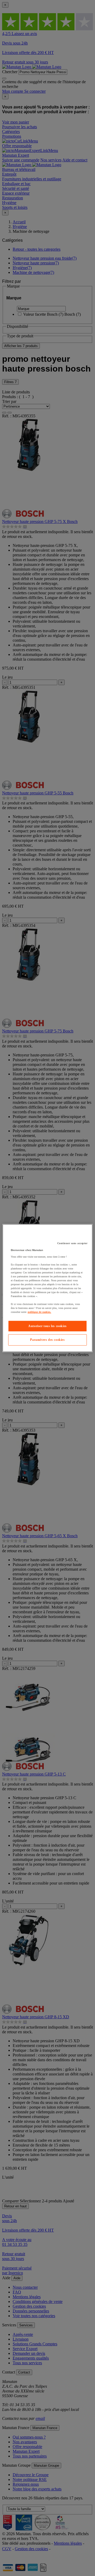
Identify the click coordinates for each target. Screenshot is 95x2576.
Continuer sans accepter (72, 1243)
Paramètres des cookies (47, 1340)
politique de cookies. (39, 1312)
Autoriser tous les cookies (47, 1326)
